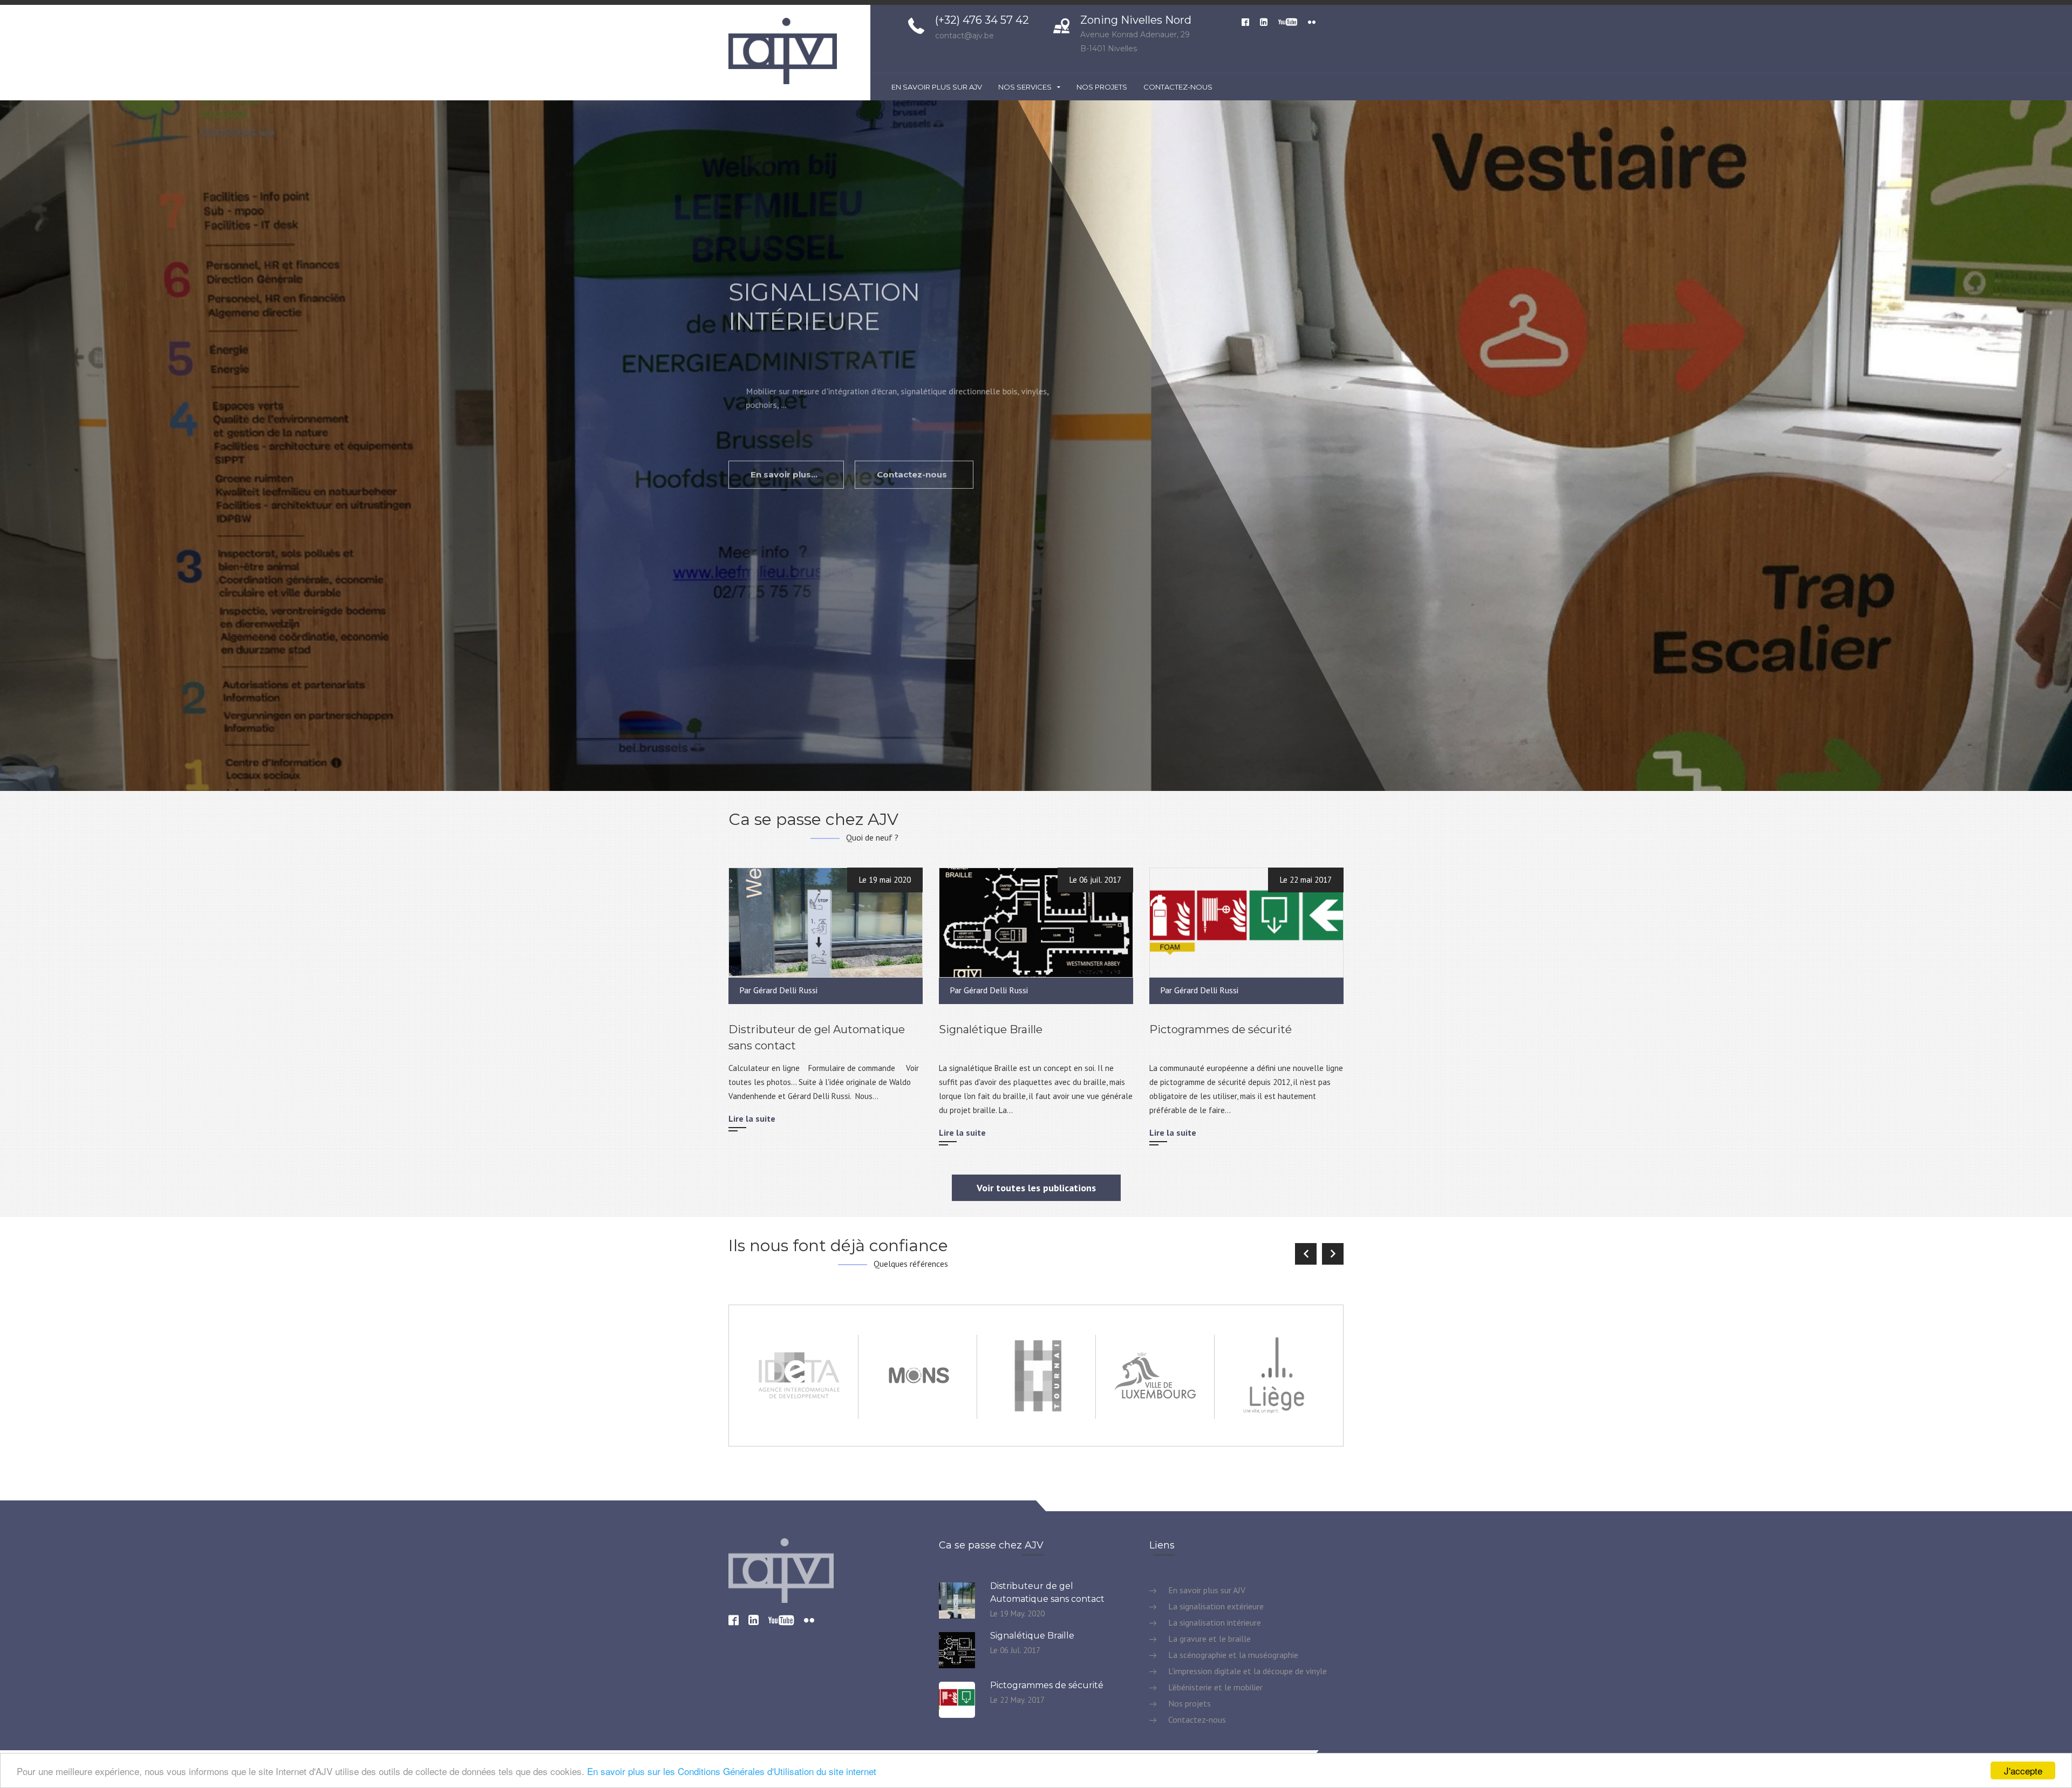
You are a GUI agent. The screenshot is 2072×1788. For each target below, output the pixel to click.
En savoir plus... (785, 452)
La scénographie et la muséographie (1232, 1655)
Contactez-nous (1178, 87)
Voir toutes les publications (1036, 1188)
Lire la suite (752, 1118)
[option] (1036, 446)
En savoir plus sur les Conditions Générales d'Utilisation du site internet (732, 1771)
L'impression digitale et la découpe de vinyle (1246, 1671)
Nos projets (1102, 87)
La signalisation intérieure (1214, 1622)
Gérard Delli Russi (785, 990)
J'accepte (2023, 1770)
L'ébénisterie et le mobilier (1214, 1687)
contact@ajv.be (965, 36)
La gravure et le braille (1208, 1639)
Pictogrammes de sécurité (1221, 1029)
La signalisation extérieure (1215, 1606)
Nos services (1026, 87)
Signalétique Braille (991, 1029)
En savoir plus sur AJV (937, 87)
